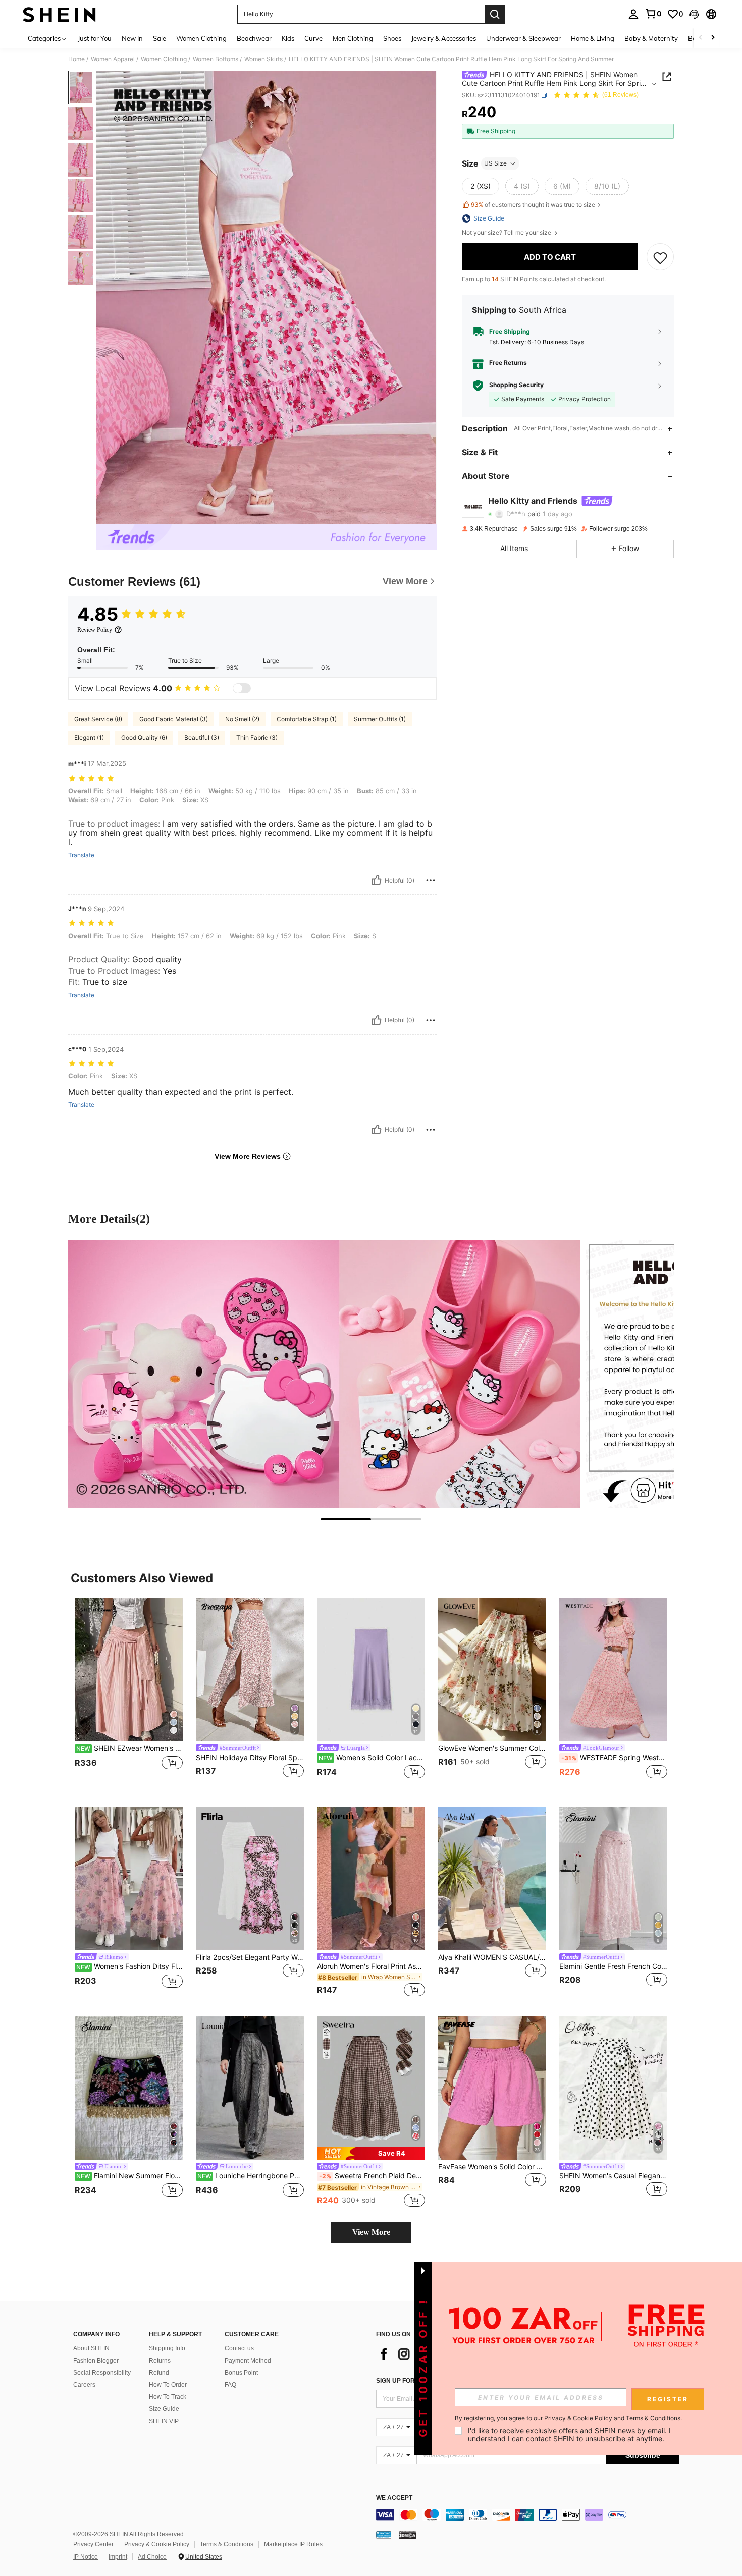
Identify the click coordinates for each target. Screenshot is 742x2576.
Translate (81, 855)
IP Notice (86, 2557)
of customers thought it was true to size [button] (533, 205)
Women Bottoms (216, 59)
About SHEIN (91, 2348)
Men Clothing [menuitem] (353, 38)
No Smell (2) (242, 719)
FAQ (230, 2385)
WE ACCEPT (394, 2498)
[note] (371, 2153)
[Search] (495, 14)
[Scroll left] (701, 38)
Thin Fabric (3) (257, 737)
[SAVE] (660, 257)
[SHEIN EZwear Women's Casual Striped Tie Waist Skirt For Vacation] (129, 1669)
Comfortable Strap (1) (307, 719)
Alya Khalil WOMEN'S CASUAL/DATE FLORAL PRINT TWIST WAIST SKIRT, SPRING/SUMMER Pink (492, 1957)
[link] (653, 14)
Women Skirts (263, 59)
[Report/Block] (431, 880)
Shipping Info (167, 2348)
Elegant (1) (89, 737)
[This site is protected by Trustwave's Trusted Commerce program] (384, 2535)
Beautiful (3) (202, 737)
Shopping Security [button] (516, 386)
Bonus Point (241, 2373)
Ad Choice (152, 2557)
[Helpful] (377, 880)
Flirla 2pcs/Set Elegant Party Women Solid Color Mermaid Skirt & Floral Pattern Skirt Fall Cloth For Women (250, 1957)
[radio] (481, 186)
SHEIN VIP (164, 2421)
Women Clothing (164, 59)
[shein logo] (59, 14)
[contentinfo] (527, 2515)
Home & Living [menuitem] (593, 38)
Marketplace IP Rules (293, 2544)
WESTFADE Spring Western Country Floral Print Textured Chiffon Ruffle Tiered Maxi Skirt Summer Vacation (614, 1758)
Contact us (239, 2348)
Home (76, 59)
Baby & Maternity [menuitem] (651, 38)
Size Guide (164, 2409)
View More (371, 2232)
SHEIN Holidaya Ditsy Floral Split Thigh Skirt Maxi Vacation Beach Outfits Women (250, 1758)
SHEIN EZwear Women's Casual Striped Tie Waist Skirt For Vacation (129, 1748)
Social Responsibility (102, 2373)
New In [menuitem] (132, 38)
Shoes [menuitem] (392, 38)
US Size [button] (495, 163)
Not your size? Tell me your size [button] (507, 233)
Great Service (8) (98, 719)
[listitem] (129, 1694)
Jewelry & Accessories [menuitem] (444, 38)
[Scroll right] (713, 38)
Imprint (118, 2557)
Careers (84, 2385)
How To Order (168, 2385)
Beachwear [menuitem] (254, 38)
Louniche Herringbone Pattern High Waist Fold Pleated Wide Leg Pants (251, 2176)
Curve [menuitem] (313, 38)
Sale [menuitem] (160, 38)
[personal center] (633, 14)
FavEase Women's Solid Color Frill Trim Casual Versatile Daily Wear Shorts (492, 2167)
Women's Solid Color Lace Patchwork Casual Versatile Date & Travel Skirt (372, 1758)
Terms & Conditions (227, 2544)
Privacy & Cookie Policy (157, 2544)
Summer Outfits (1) (380, 719)
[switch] (242, 688)
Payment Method (248, 2361)
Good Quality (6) (144, 737)
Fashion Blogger (96, 2361)
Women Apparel (113, 59)
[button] (694, 14)
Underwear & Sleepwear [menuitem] (523, 38)
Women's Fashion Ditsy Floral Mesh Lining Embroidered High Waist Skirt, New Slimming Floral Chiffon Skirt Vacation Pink (129, 1966)
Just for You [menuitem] (95, 38)
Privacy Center (93, 2544)
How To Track (168, 2397)
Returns (160, 2361)
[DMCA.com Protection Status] (408, 2535)
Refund (159, 2373)
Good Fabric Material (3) (174, 719)
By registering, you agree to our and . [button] (568, 2418)
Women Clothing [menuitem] (201, 38)
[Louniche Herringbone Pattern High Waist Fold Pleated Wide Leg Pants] (250, 2088)
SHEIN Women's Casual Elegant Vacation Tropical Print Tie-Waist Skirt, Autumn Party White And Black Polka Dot (613, 2176)
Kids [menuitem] (288, 38)
